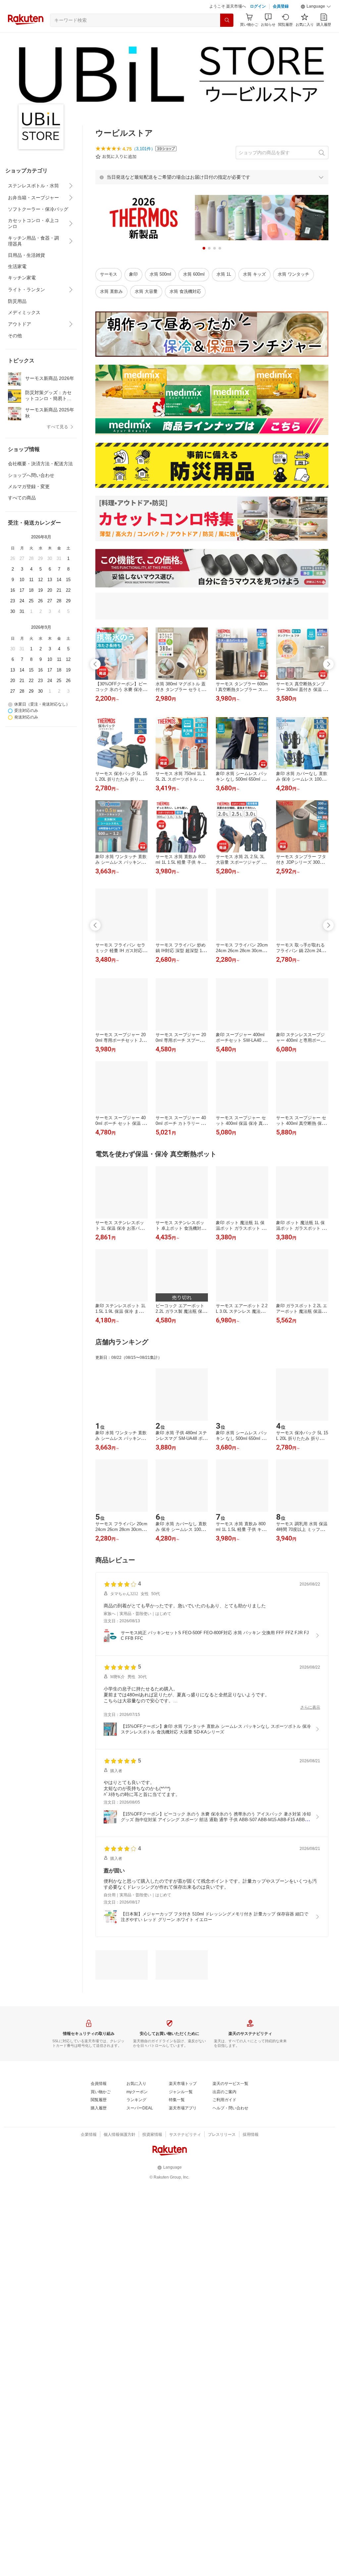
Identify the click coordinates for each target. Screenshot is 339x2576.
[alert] (212, 177)
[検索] (227, 20)
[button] (316, 7)
